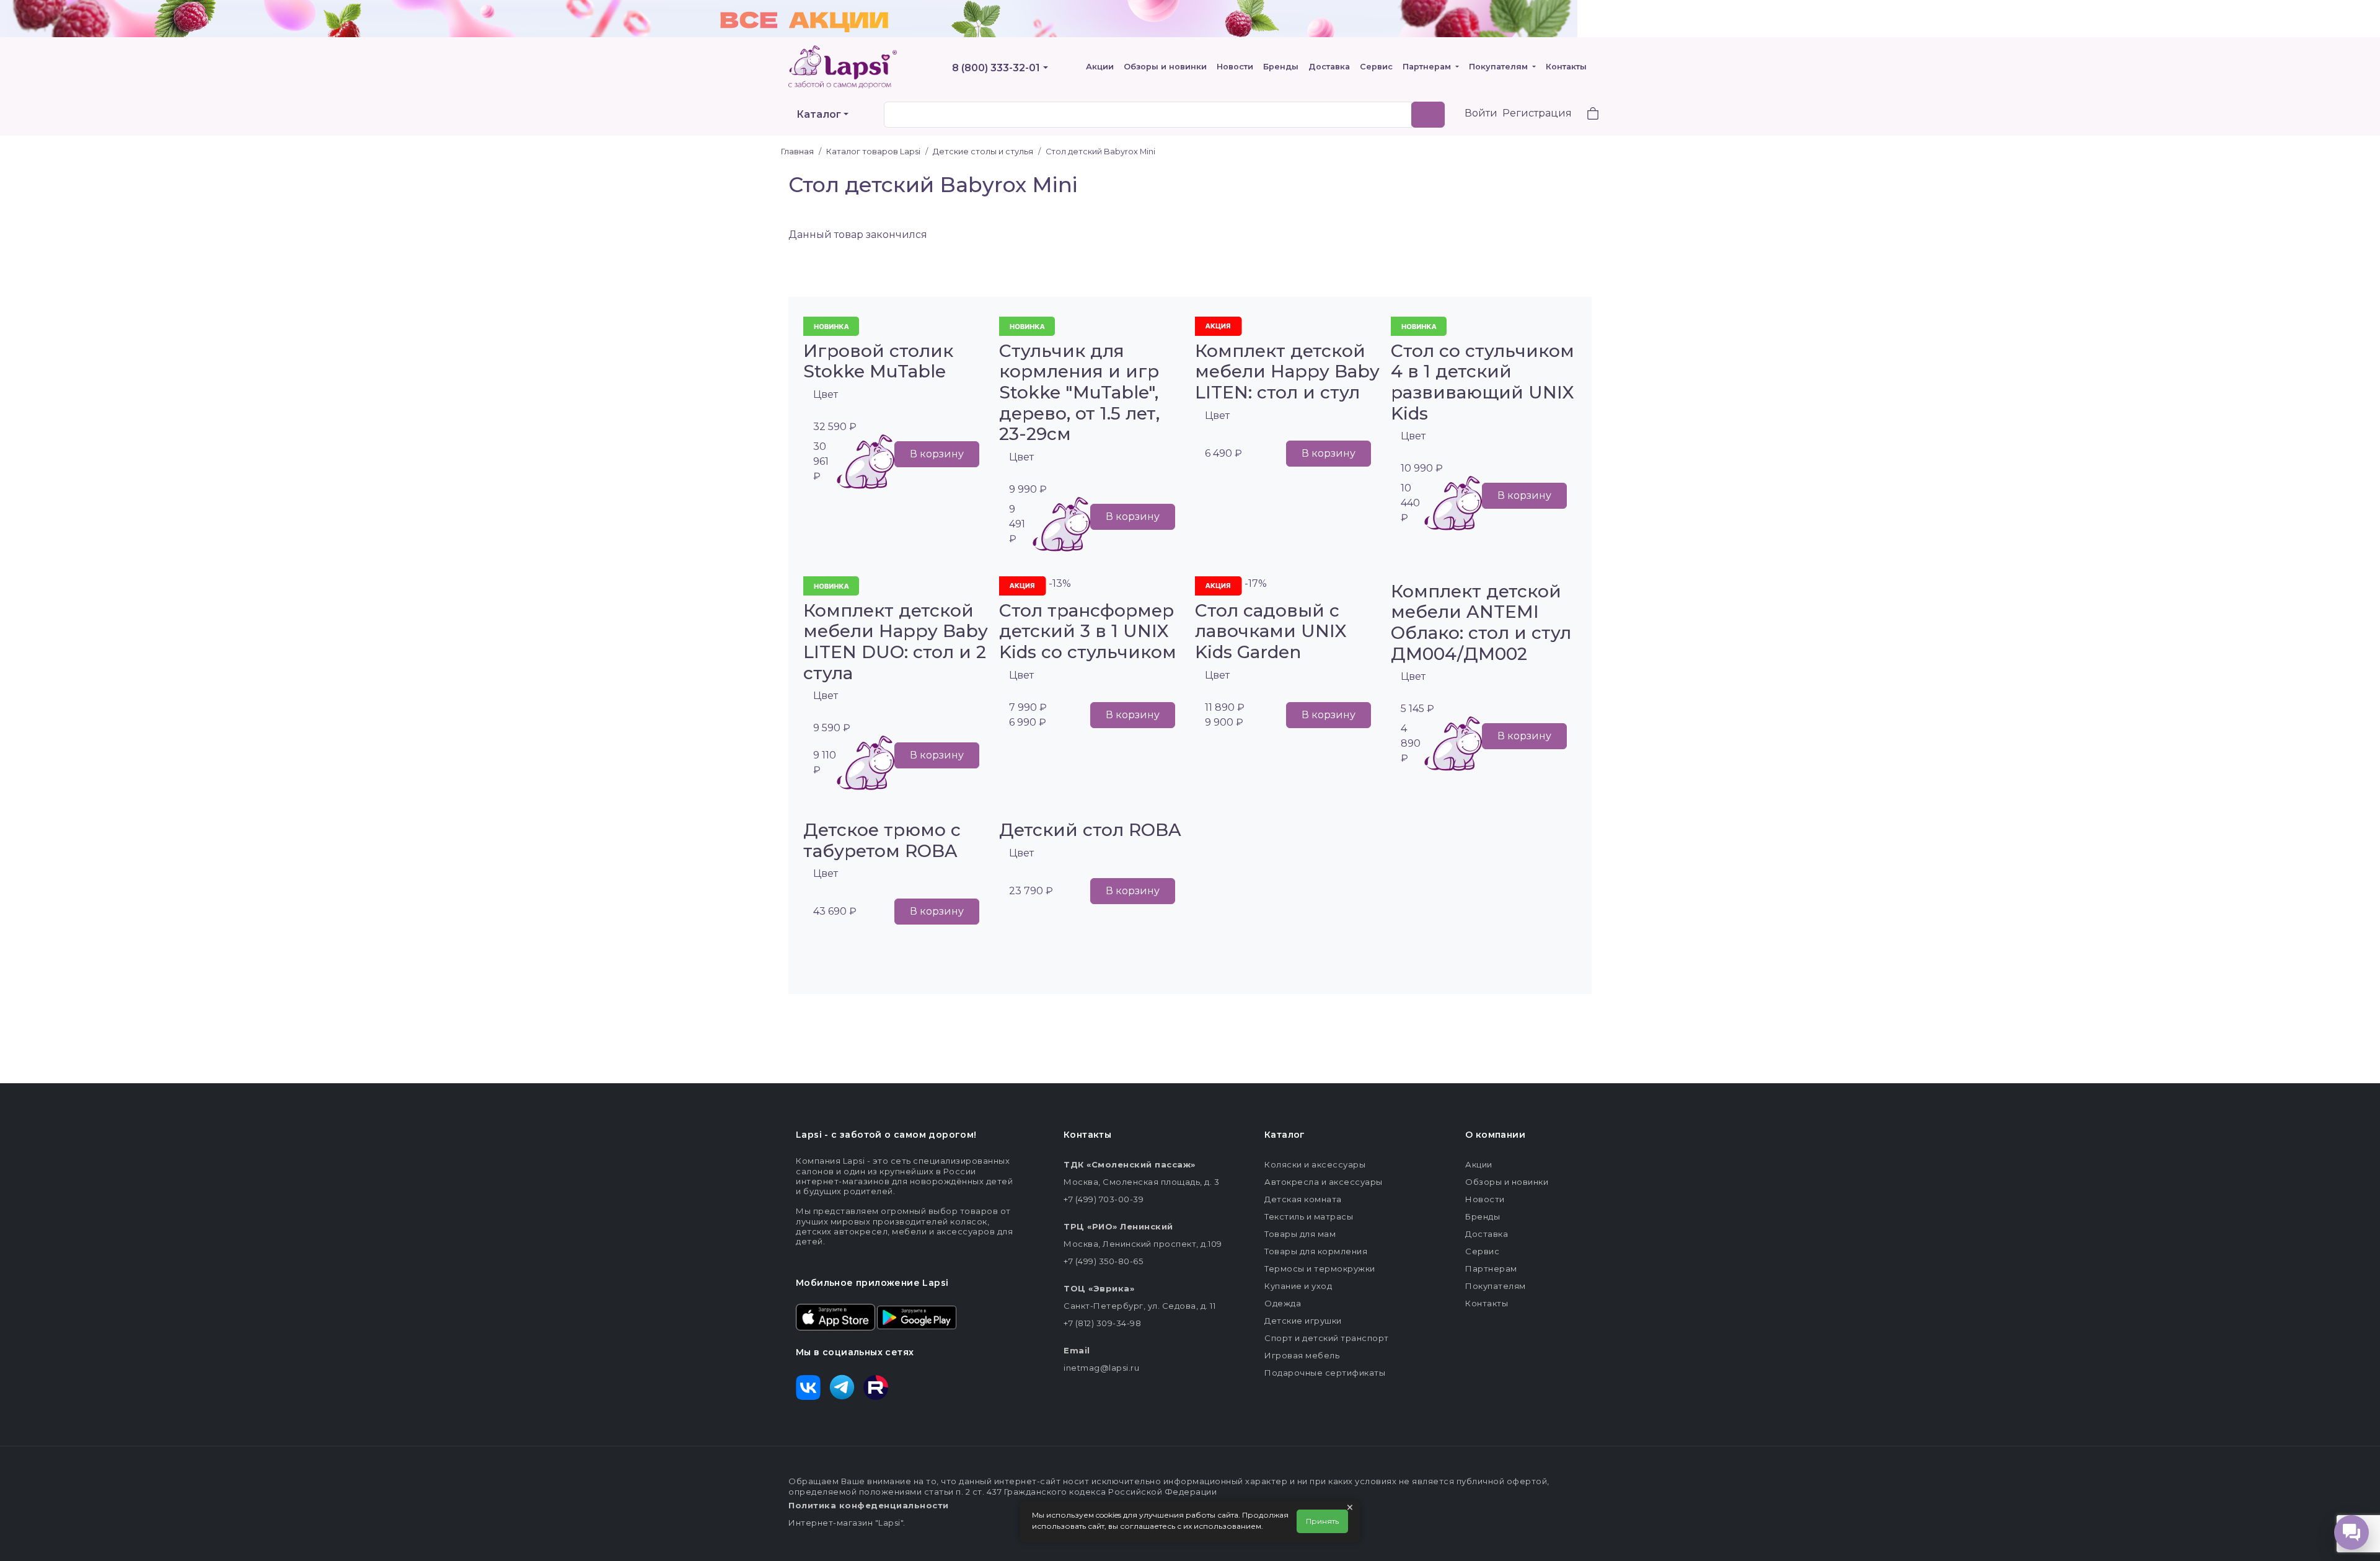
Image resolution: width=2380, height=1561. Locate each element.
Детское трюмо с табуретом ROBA (882, 840)
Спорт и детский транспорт (1327, 1338)
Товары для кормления (1316, 1251)
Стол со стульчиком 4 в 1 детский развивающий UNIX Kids (1483, 382)
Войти (1481, 113)
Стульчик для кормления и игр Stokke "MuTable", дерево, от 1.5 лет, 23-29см (1079, 392)
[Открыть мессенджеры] (2351, 1532)
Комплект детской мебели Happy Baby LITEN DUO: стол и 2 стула (896, 642)
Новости (1235, 67)
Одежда (1283, 1303)
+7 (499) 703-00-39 (1104, 1199)
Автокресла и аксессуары (1324, 1182)
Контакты (1566, 67)
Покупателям (1500, 67)
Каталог (819, 114)
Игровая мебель (1302, 1355)
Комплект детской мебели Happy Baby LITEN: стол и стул (1287, 372)
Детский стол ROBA (1090, 830)
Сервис (1376, 67)
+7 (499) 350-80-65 (1103, 1261)
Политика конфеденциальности (869, 1505)
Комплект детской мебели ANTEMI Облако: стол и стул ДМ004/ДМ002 (1481, 622)
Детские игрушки (1303, 1321)
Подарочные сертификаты (1325, 1373)
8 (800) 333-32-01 (996, 68)
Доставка (1329, 67)
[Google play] (917, 1316)
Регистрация (1537, 113)
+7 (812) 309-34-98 (1102, 1323)
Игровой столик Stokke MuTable (878, 361)
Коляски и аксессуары (1315, 1164)
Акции (1100, 67)
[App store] (835, 1316)
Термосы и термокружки (1320, 1269)
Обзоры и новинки (1165, 67)
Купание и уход (1298, 1286)
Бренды (1281, 67)
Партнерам (1428, 67)
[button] (1585, 115)
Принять (1322, 1521)
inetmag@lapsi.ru (1101, 1368)
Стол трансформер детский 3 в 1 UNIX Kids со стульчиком (1088, 631)
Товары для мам (1300, 1234)
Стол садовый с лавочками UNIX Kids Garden (1271, 631)
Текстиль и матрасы (1309, 1216)
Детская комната (1303, 1199)
